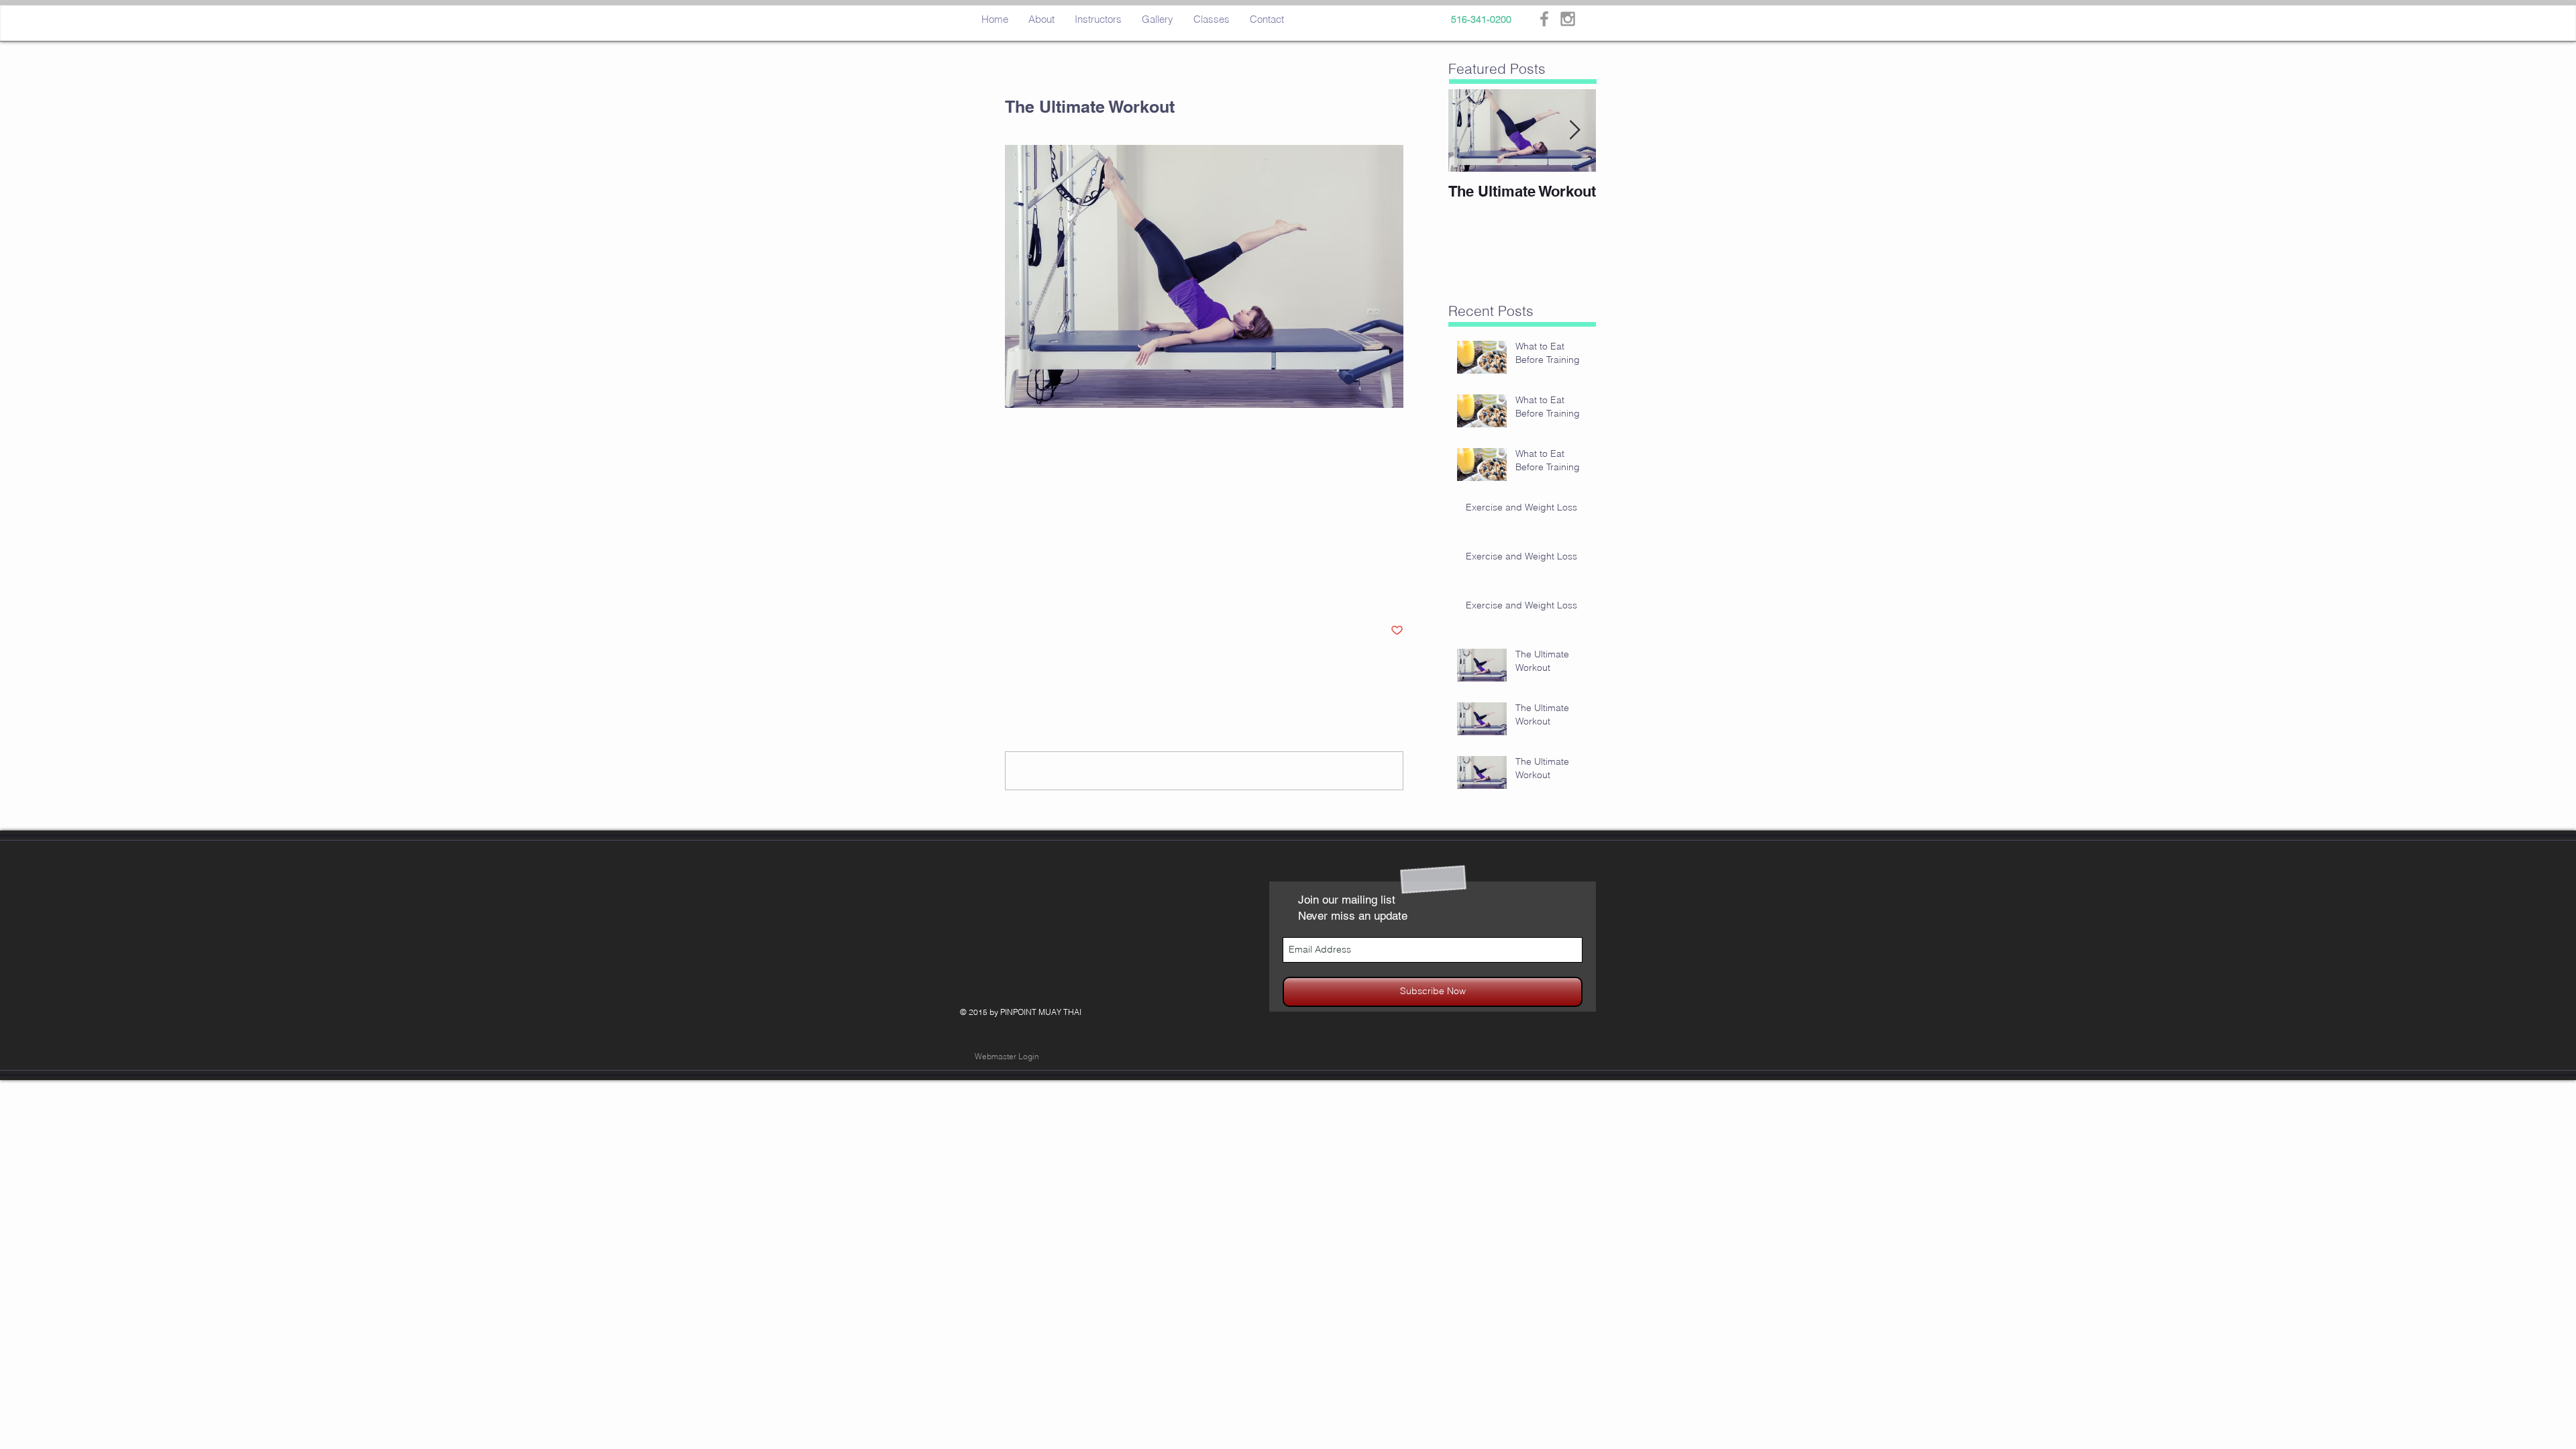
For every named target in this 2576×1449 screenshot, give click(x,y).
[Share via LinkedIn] (1077, 589)
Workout (1022, 548)
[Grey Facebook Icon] (1544, 19)
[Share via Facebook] (1011, 589)
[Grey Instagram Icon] (1568, 19)
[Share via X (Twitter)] (1044, 589)
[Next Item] (1574, 130)
